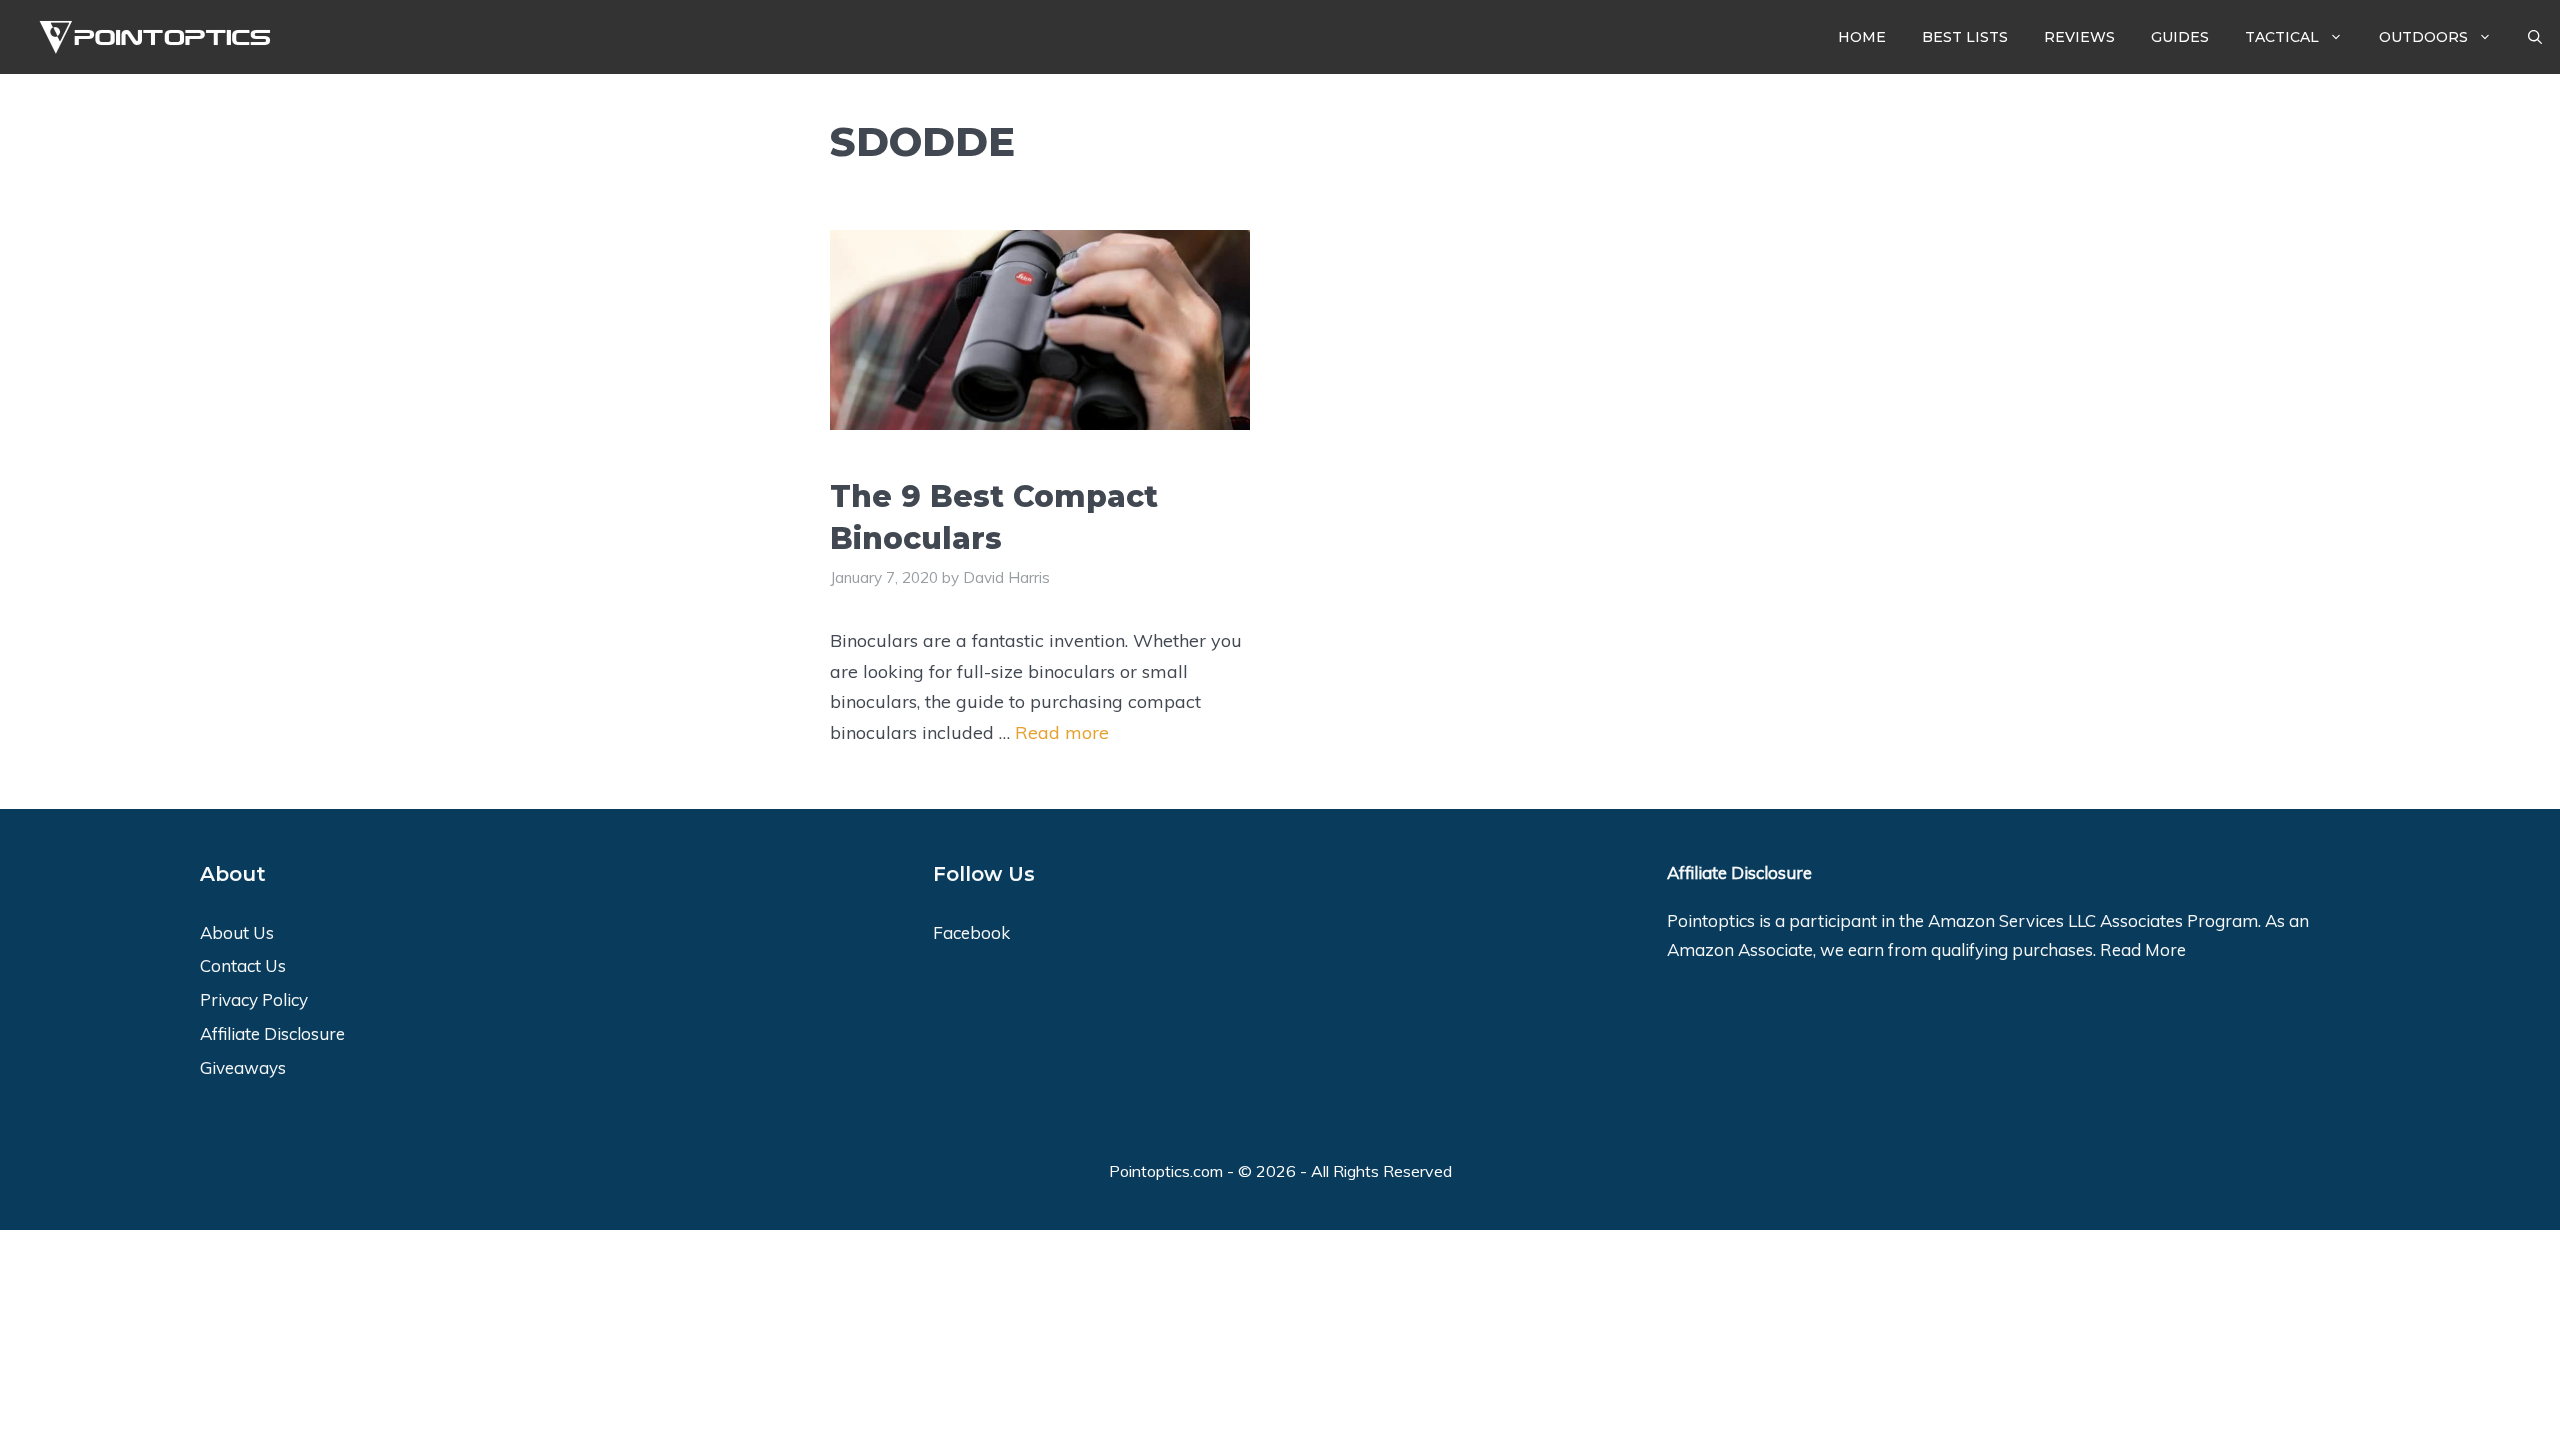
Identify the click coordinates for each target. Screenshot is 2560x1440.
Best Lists (1965, 37)
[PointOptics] (148, 37)
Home (1862, 37)
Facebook (971, 932)
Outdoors (2423, 37)
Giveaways (243, 1067)
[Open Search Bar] (2535, 37)
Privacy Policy (254, 999)
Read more (1062, 732)
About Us (237, 932)
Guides (2180, 37)
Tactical (2282, 37)
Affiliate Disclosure (272, 1033)
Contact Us (243, 965)
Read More (2143, 949)
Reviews (2079, 37)
